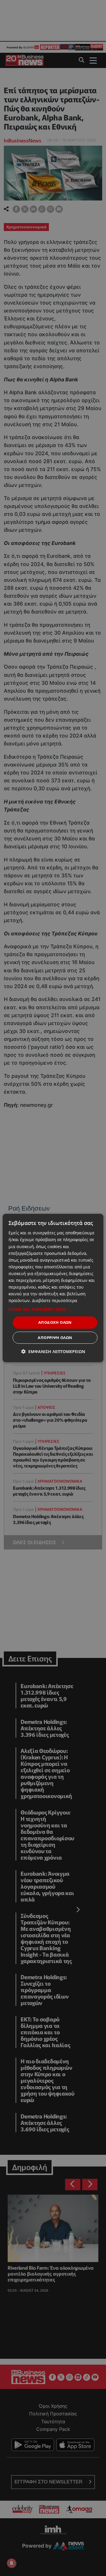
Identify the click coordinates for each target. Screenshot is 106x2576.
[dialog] (53, 1288)
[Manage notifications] (11, 2563)
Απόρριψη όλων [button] (55, 1338)
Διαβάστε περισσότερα (55, 1300)
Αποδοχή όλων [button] (55, 1322)
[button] (53, 1309)
